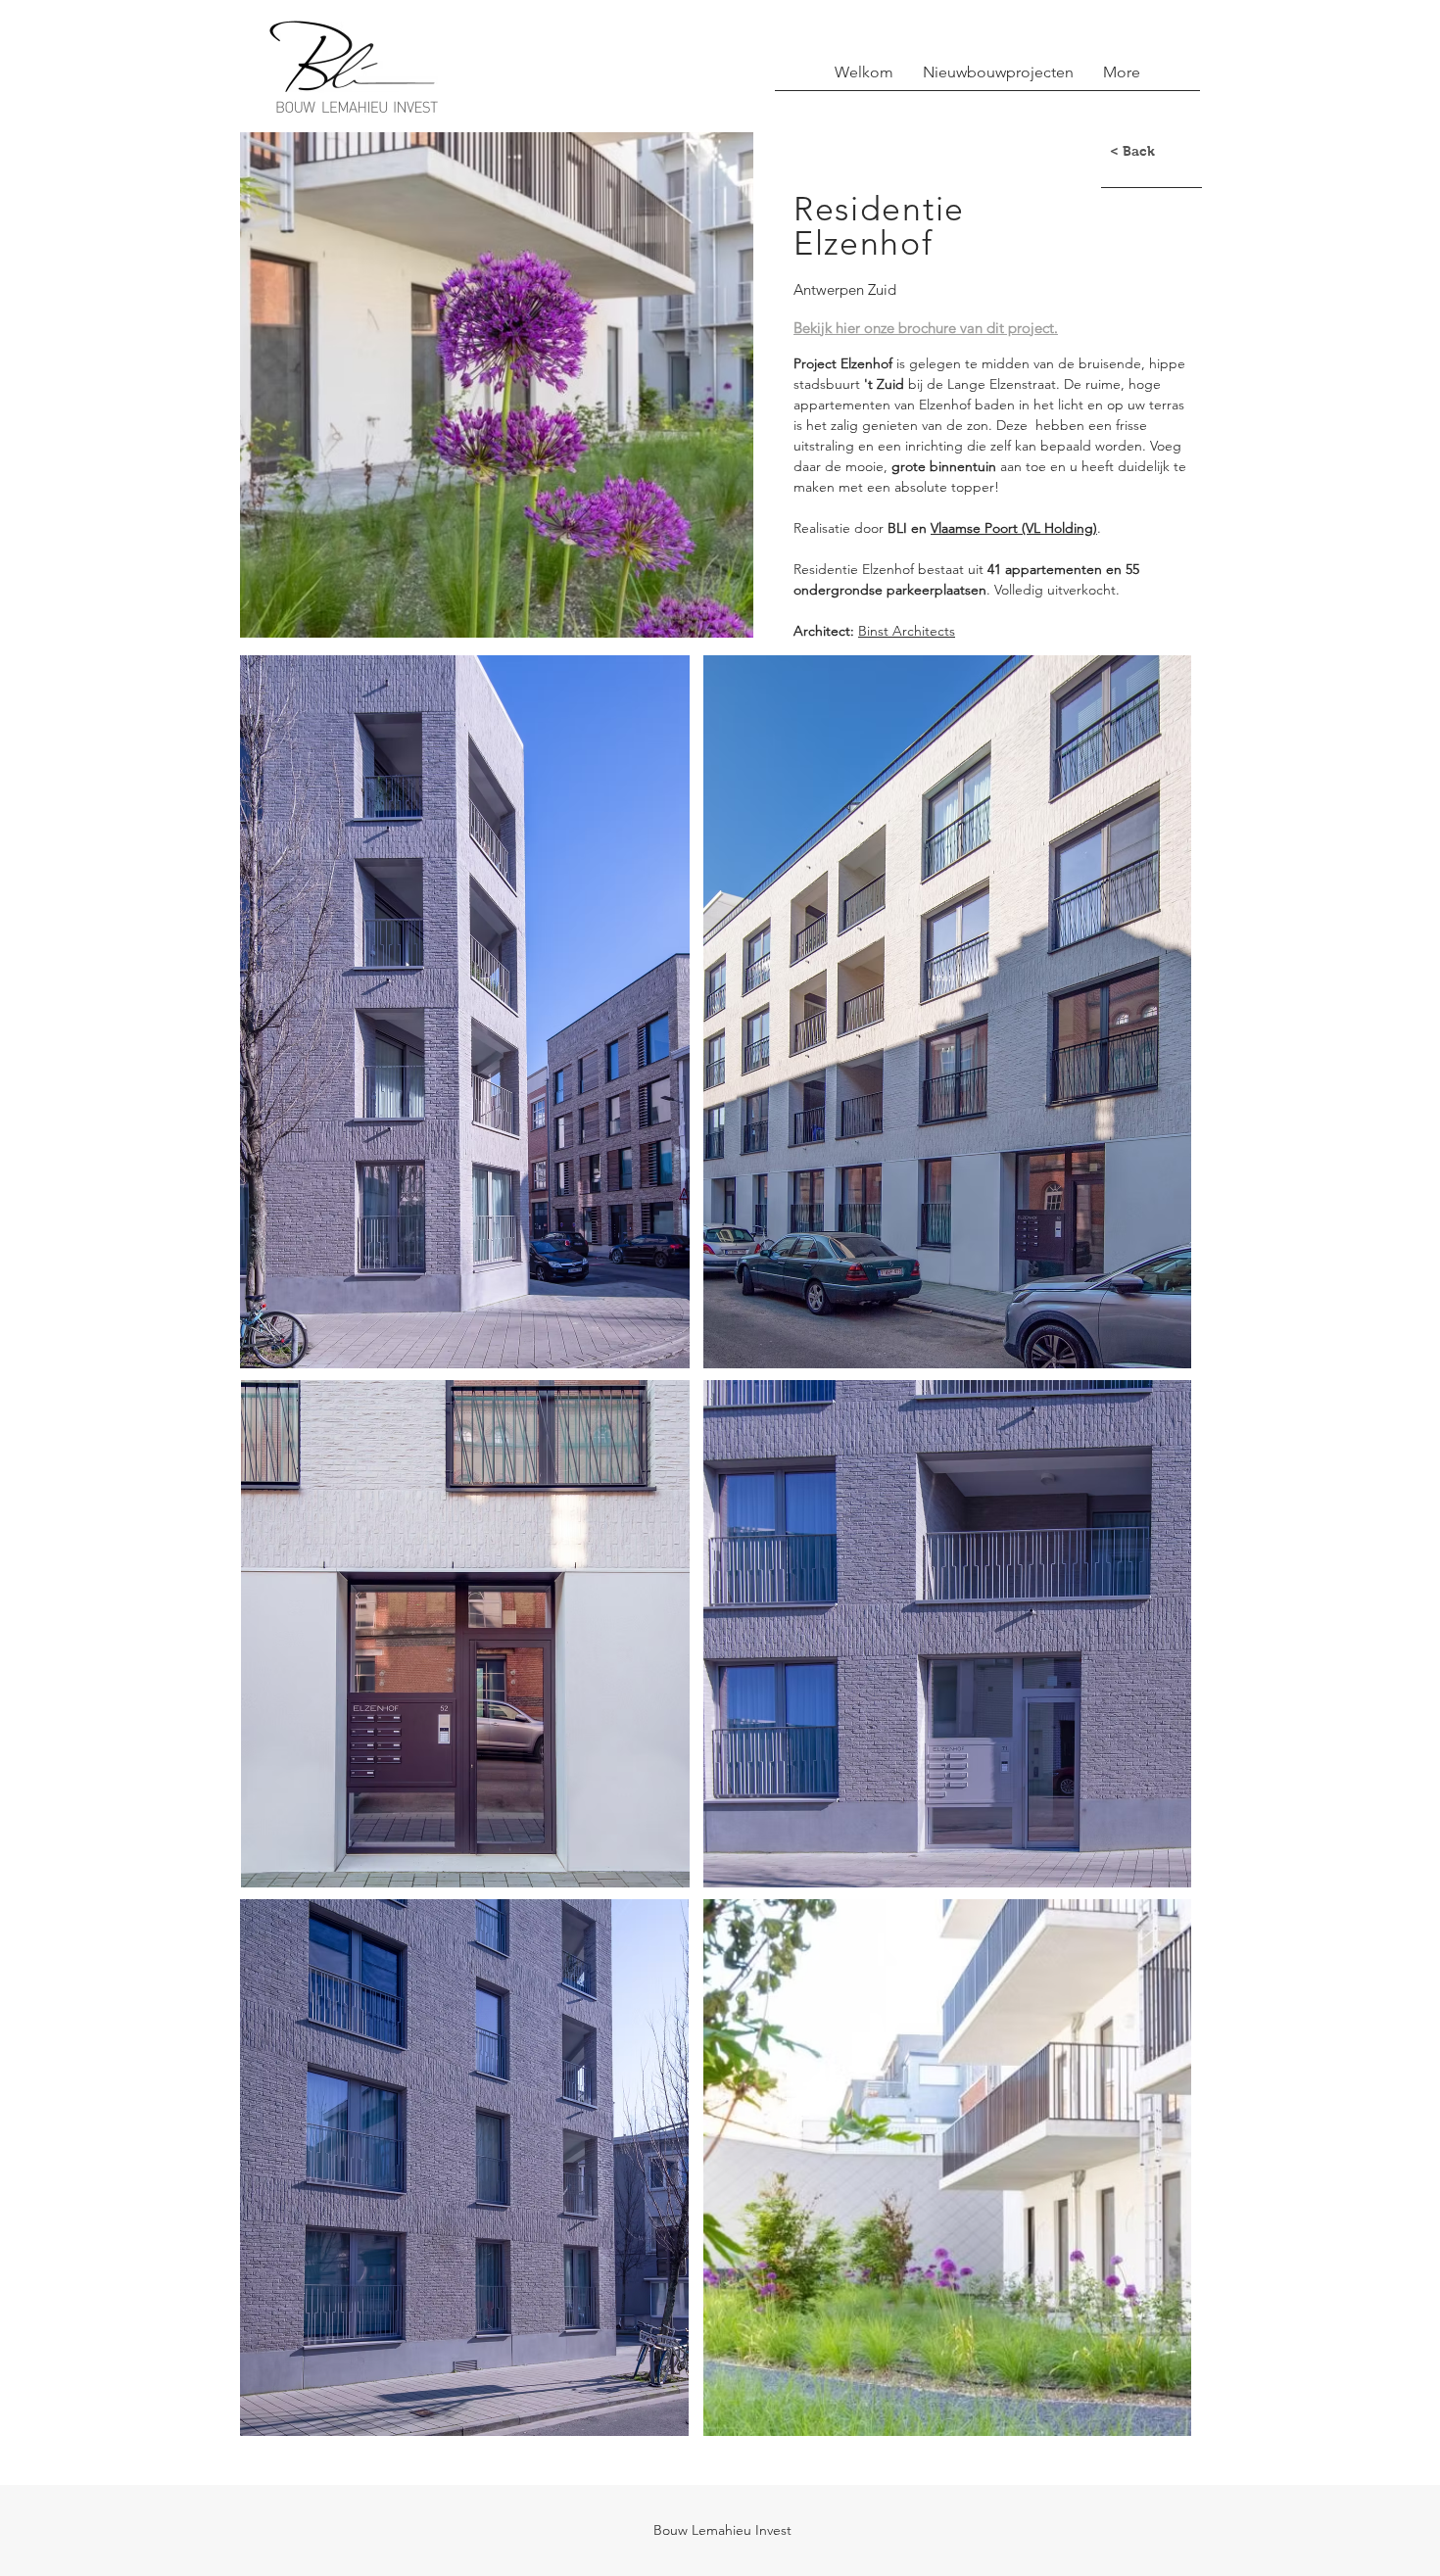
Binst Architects (907, 631)
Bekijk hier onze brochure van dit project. (926, 328)
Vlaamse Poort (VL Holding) (1014, 528)
